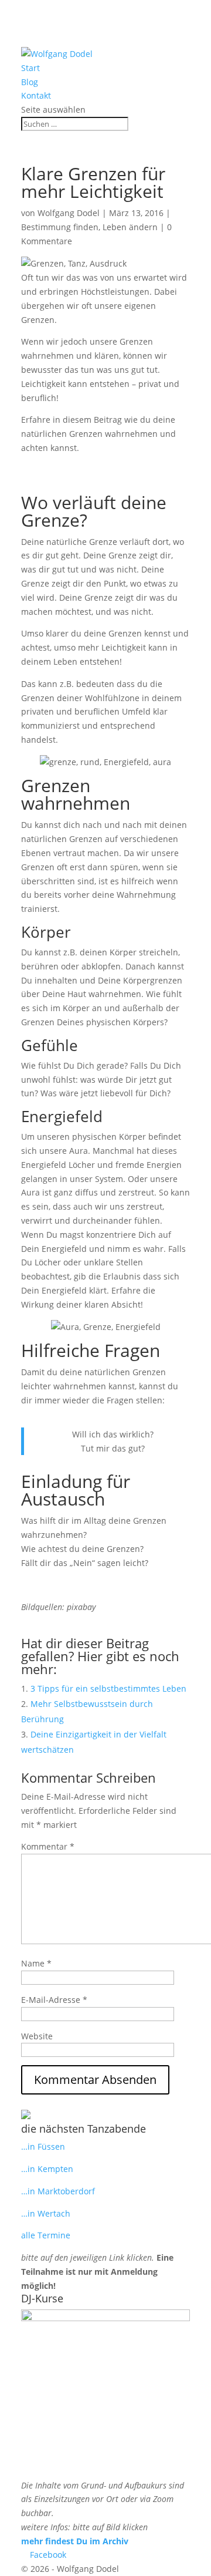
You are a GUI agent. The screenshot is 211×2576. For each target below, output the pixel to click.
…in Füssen (43, 2146)
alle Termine (46, 2235)
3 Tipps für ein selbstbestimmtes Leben (108, 1688)
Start (30, 68)
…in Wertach (46, 2213)
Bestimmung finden (60, 227)
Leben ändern (130, 227)
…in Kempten (47, 2169)
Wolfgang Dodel (69, 213)
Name (36, 1963)
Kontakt (36, 95)
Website (37, 2036)
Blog (30, 82)
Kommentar (48, 1846)
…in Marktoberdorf (58, 2191)
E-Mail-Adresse (54, 2000)
